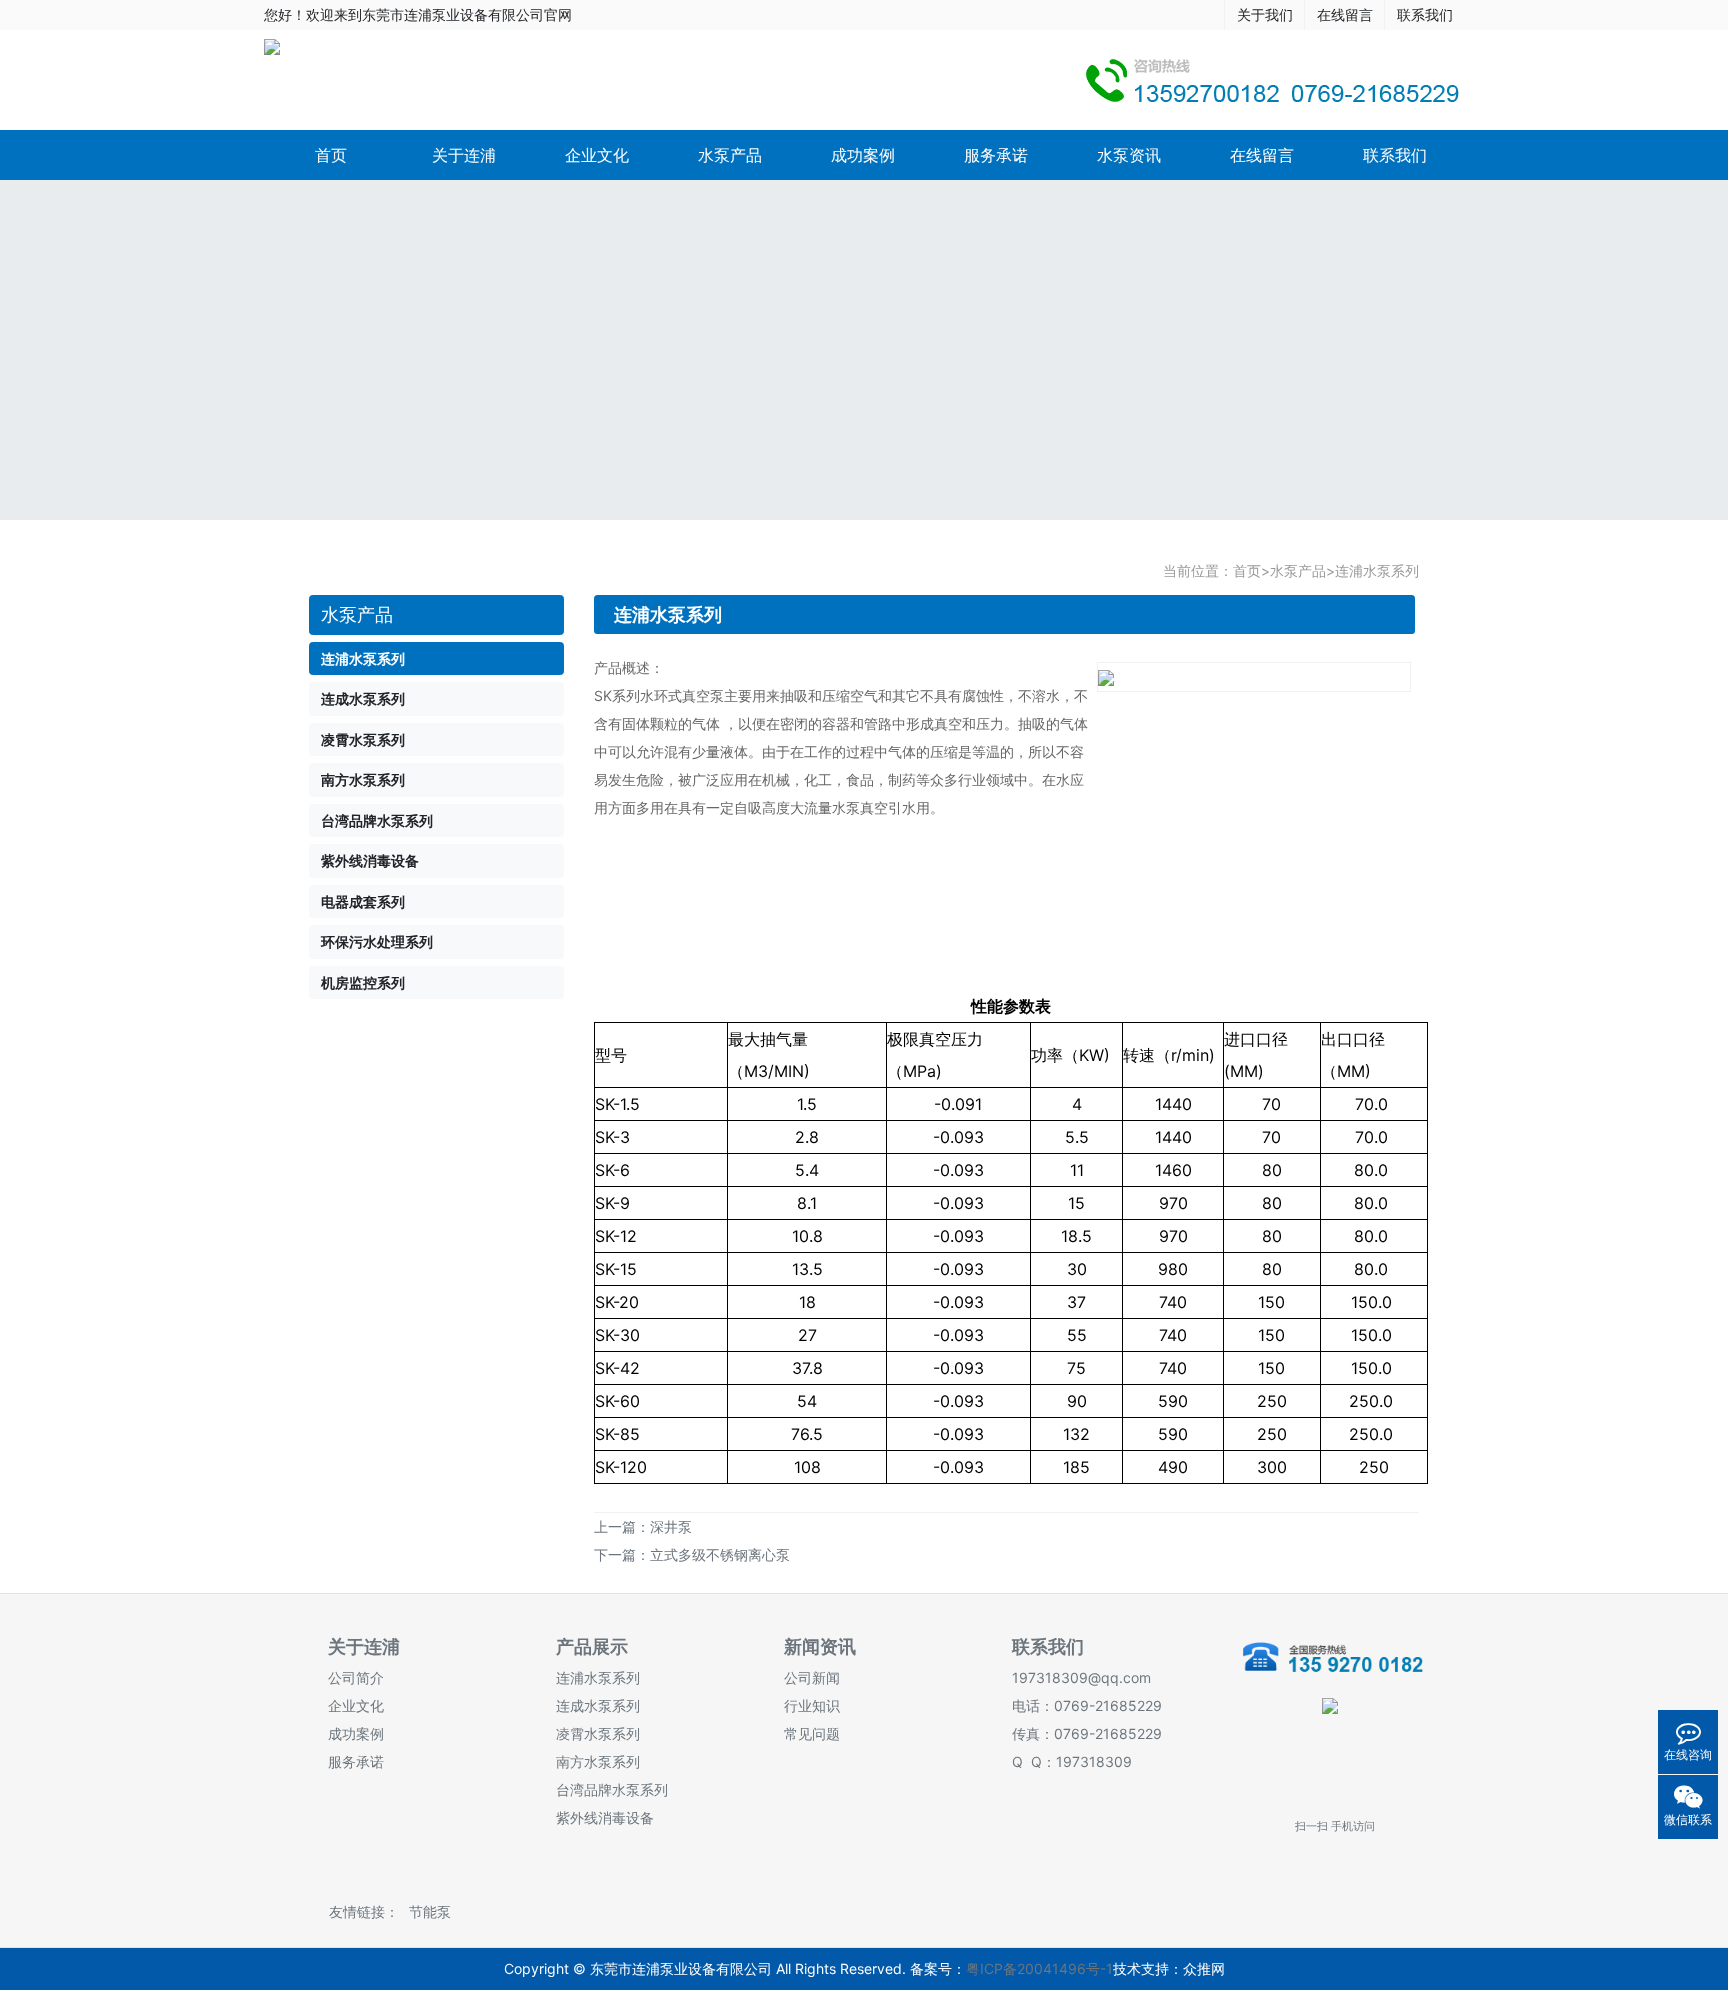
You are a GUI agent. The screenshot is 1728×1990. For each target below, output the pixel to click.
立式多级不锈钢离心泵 (720, 1554)
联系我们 (1425, 14)
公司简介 (356, 1677)
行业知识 (812, 1705)
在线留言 (1345, 14)
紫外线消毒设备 (605, 1817)
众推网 (1204, 1968)
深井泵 (671, 1526)
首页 (331, 155)
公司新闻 (812, 1677)
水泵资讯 (1129, 155)
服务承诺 (996, 155)
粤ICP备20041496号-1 (1039, 1968)
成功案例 (863, 155)
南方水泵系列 (598, 1761)
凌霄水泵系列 (598, 1733)
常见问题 (812, 1733)
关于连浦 (464, 155)
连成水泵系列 (598, 1705)
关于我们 (1265, 14)
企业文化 (597, 155)
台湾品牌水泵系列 (612, 1789)
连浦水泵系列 (1377, 570)
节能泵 (430, 1911)
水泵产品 (730, 155)
